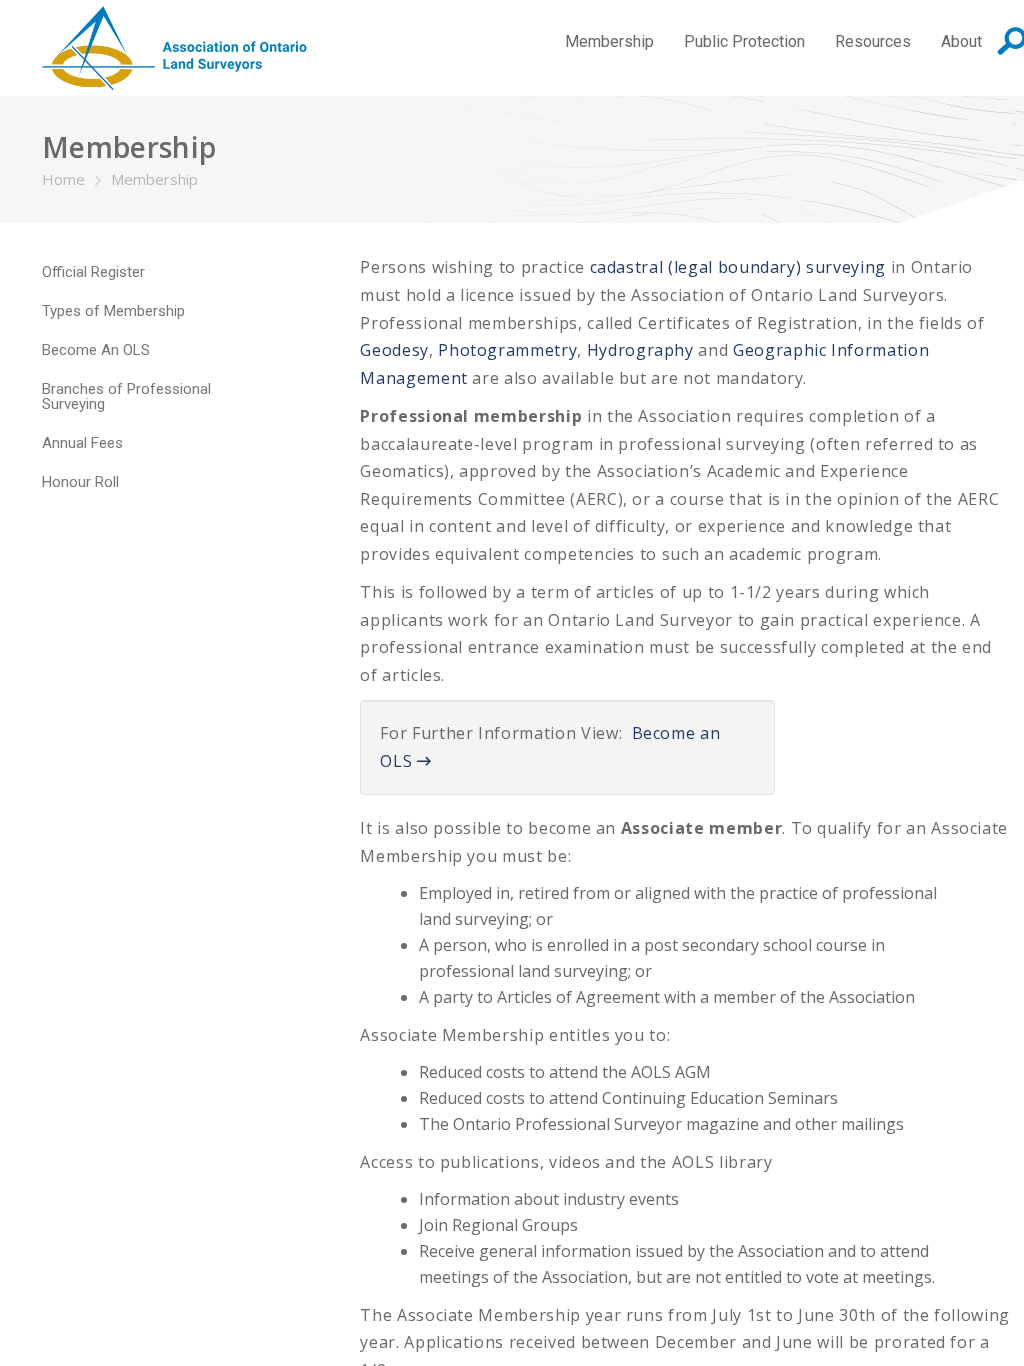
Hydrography (640, 350)
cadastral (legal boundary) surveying (738, 267)
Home (63, 179)
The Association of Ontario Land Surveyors (174, 48)
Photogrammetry (506, 350)
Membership (154, 179)
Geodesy (394, 350)
